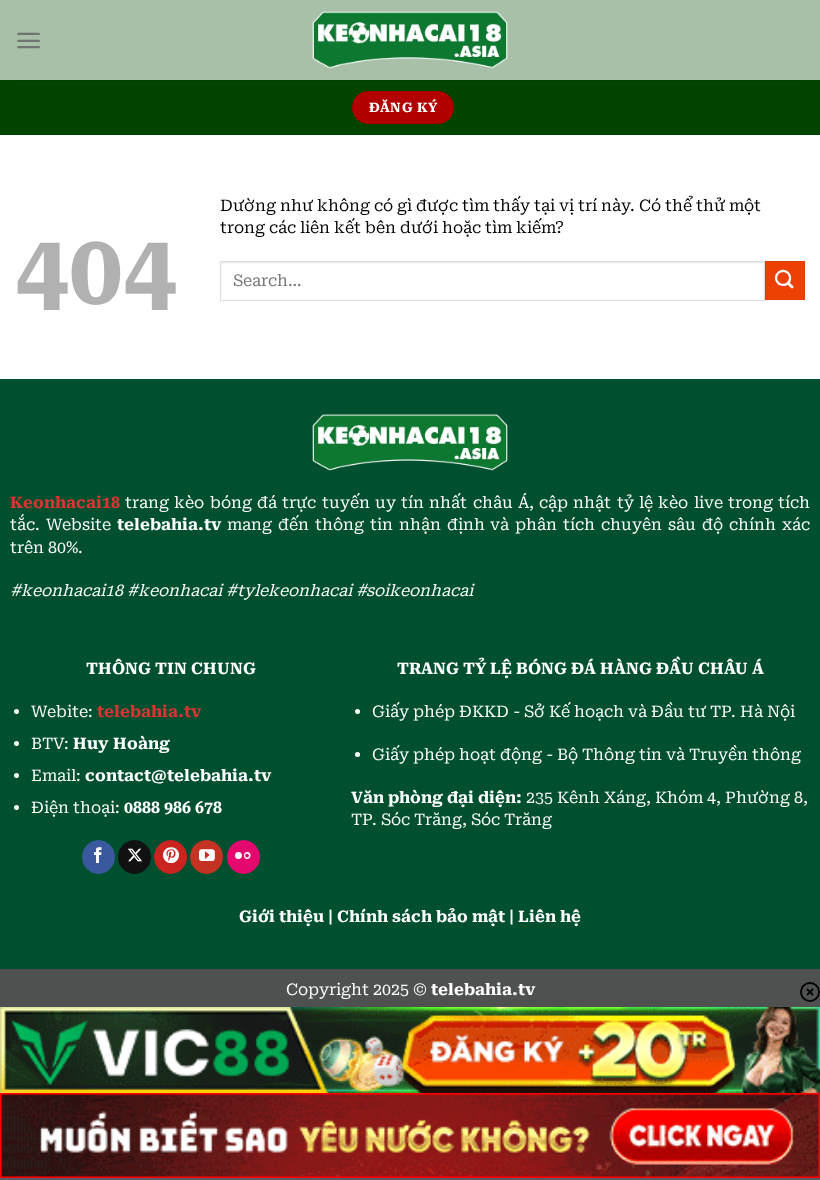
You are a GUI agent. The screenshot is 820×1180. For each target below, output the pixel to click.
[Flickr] (243, 857)
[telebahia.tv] (410, 39)
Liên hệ (549, 916)
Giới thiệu (281, 916)
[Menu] (28, 40)
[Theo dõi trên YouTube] (206, 857)
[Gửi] (785, 280)
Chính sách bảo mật (421, 916)
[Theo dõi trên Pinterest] (170, 857)
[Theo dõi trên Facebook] (98, 857)
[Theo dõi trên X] (134, 857)
